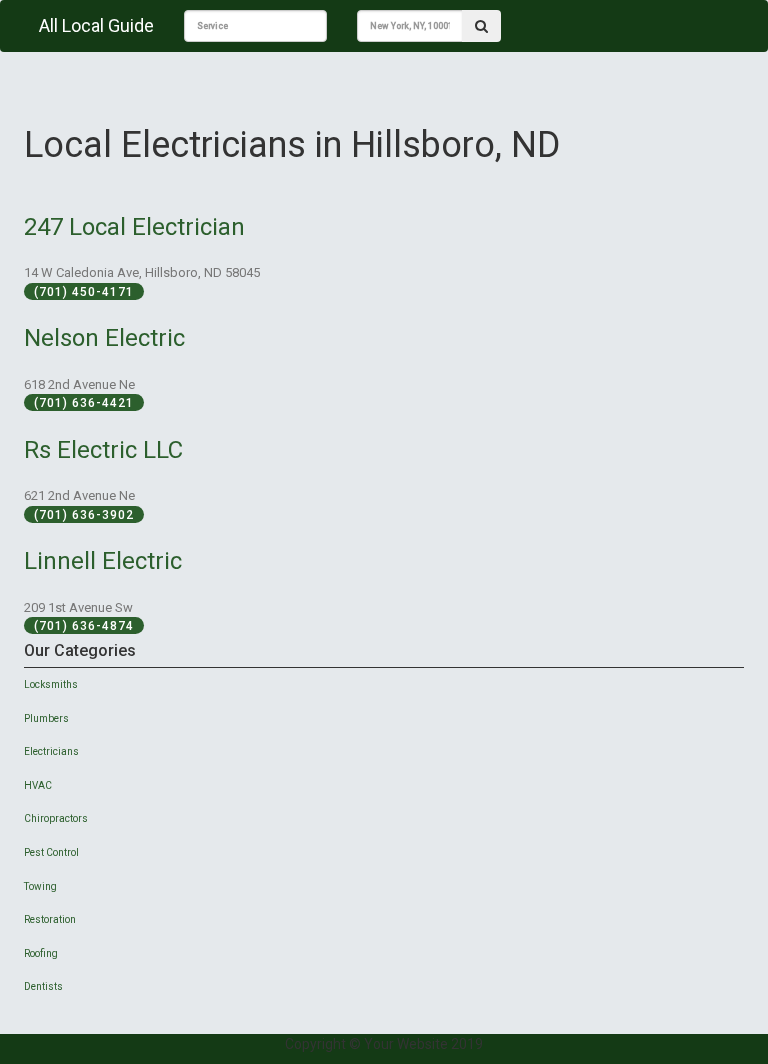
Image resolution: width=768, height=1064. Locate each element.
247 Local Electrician (134, 227)
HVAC (38, 785)
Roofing (41, 953)
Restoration (50, 919)
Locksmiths (51, 684)
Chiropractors (56, 818)
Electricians (51, 751)
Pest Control (51, 852)
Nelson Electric (104, 338)
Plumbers (46, 718)
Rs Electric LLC (103, 450)
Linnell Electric (103, 561)
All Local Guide (96, 25)
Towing (40, 886)
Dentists (43, 986)
